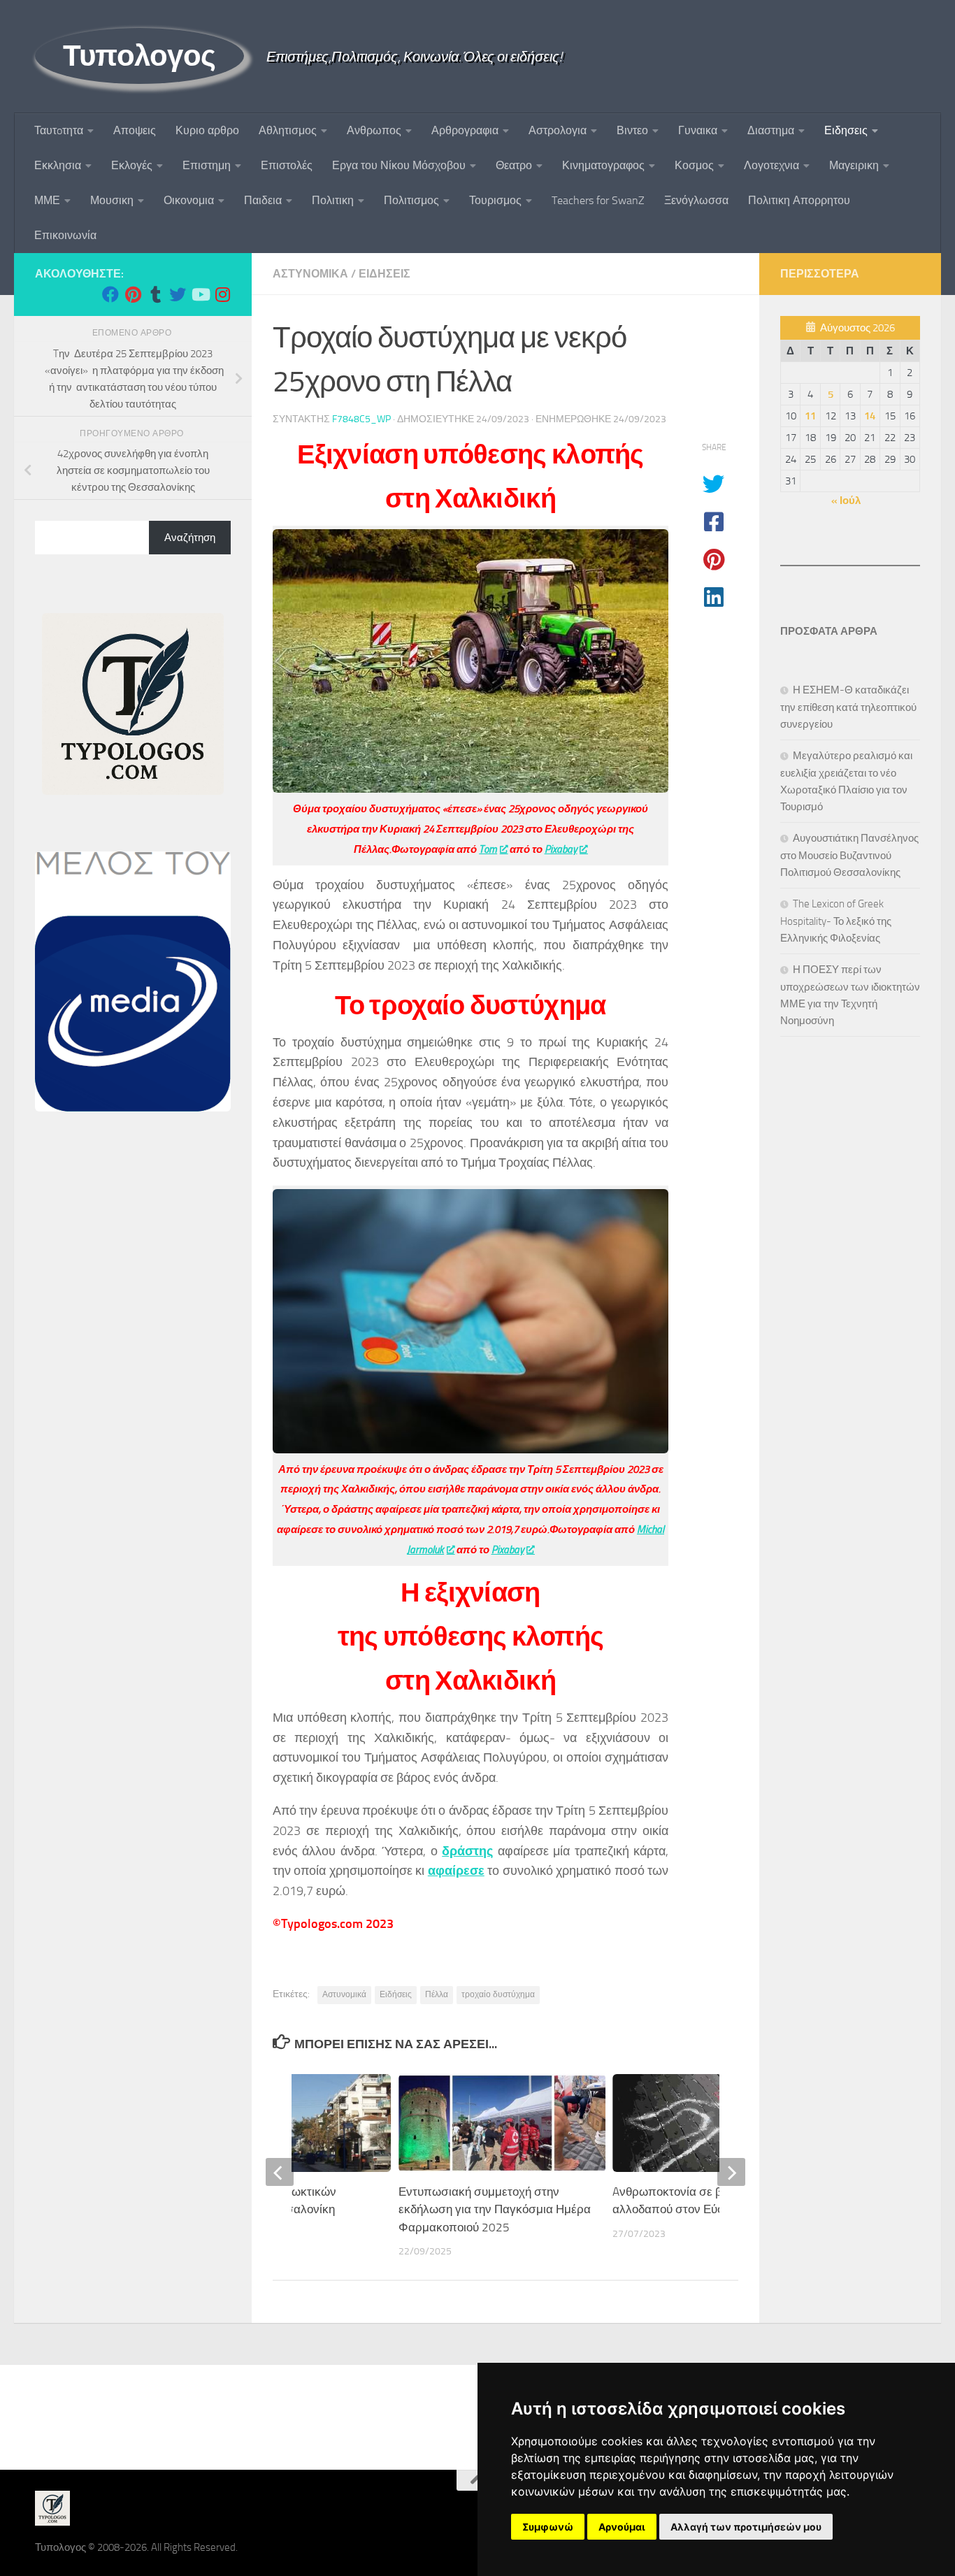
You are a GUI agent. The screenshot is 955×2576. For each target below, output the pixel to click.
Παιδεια (263, 200)
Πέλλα (437, 1994)
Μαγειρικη (854, 165)
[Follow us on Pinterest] (133, 294)
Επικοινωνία (65, 235)
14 (870, 416)
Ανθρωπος (374, 130)
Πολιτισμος (411, 200)
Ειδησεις (846, 130)
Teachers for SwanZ (598, 200)
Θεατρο (514, 165)
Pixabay (561, 849)
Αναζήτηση (190, 538)
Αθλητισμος (288, 130)
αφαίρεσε (456, 1871)
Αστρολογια (558, 130)
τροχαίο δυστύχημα (498, 1994)
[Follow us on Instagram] (222, 294)
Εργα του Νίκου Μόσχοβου (399, 165)
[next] (731, 2172)
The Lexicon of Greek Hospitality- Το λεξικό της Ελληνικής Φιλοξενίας (836, 921)
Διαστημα (771, 130)
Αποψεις (135, 130)
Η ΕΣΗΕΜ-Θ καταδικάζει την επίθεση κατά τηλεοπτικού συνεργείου (848, 707)
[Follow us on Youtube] (200, 294)
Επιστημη (207, 165)
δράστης (467, 1851)
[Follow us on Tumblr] (155, 294)
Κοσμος (694, 165)
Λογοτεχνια (771, 165)
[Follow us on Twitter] (178, 294)
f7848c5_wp (361, 419)
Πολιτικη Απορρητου (799, 200)
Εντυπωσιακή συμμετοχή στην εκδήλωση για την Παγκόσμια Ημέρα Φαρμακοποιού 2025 (495, 2209)
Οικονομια (189, 200)
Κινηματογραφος (603, 165)
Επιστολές (287, 165)
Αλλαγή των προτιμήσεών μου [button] (746, 2527)
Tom (488, 849)
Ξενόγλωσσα (696, 200)
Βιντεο (632, 130)
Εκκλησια (58, 165)
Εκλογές (132, 165)
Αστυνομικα (310, 274)
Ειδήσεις (396, 1994)
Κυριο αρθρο (207, 130)
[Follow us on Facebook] (110, 294)
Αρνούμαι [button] (622, 2527)
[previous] (280, 2172)
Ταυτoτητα (59, 130)
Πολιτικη (333, 200)
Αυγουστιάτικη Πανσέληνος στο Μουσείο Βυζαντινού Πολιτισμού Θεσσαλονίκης (849, 855)
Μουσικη (112, 200)
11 (810, 416)
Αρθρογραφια (465, 130)
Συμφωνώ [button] (548, 2527)
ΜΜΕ (47, 200)
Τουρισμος (495, 200)
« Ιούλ (846, 501)
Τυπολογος (139, 56)
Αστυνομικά (344, 1994)
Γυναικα (698, 130)
